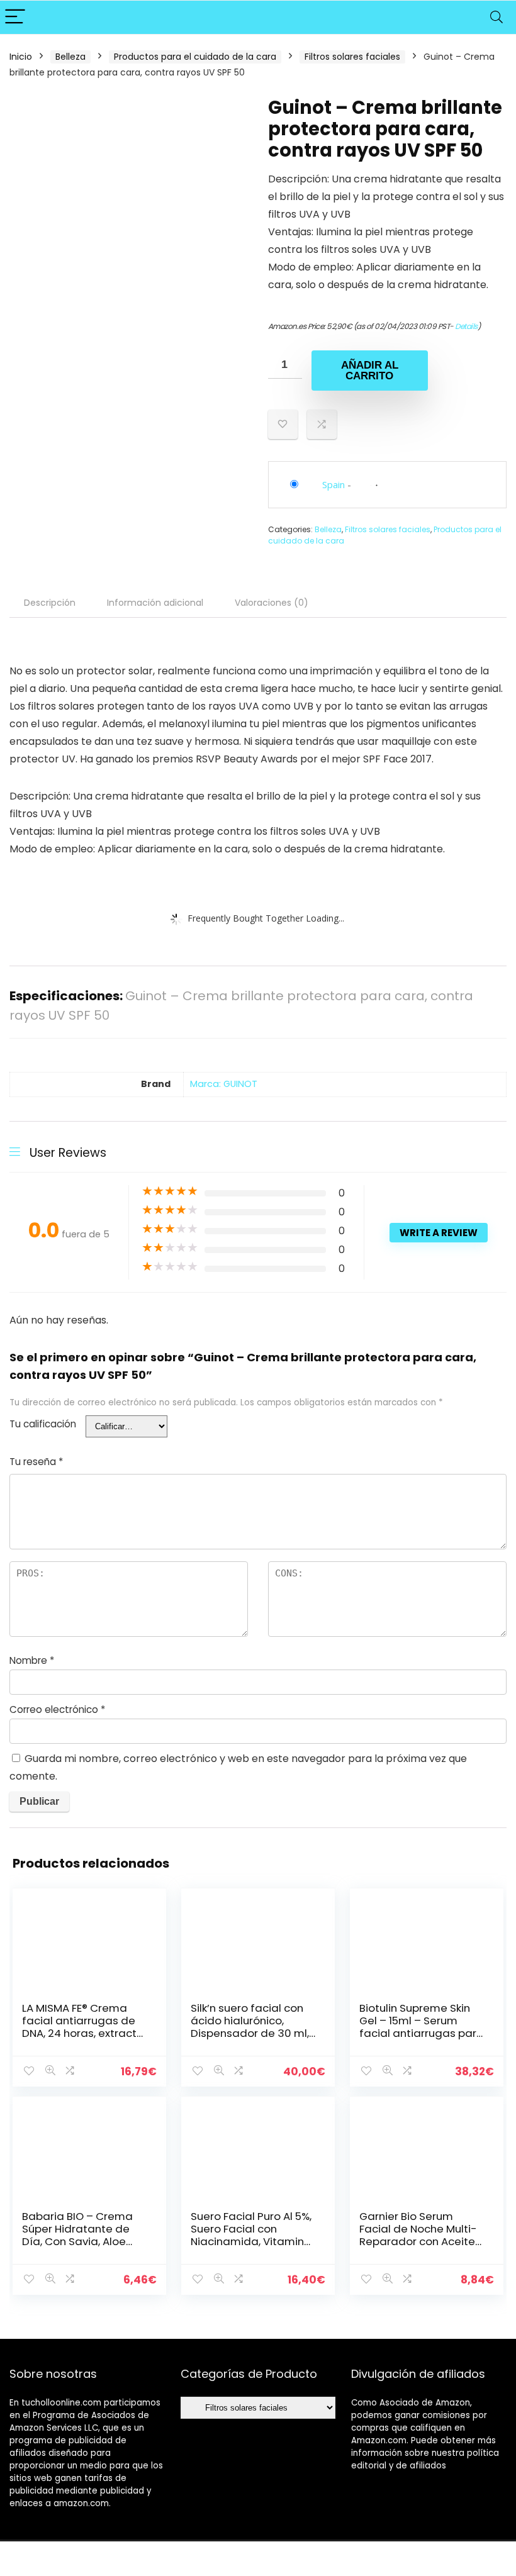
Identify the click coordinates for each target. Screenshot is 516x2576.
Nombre (32, 1660)
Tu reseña (36, 1462)
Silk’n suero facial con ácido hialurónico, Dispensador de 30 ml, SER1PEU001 (250, 2027)
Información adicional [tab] (155, 603)
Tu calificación (43, 1424)
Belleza (70, 57)
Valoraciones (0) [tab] (272, 603)
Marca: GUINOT (224, 1084)
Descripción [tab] (50, 603)
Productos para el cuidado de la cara (195, 57)
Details (466, 326)
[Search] (496, 17)
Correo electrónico (57, 1709)
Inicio (21, 57)
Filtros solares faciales (352, 57)
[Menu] (15, 17)
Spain (334, 484)
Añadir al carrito (370, 371)
